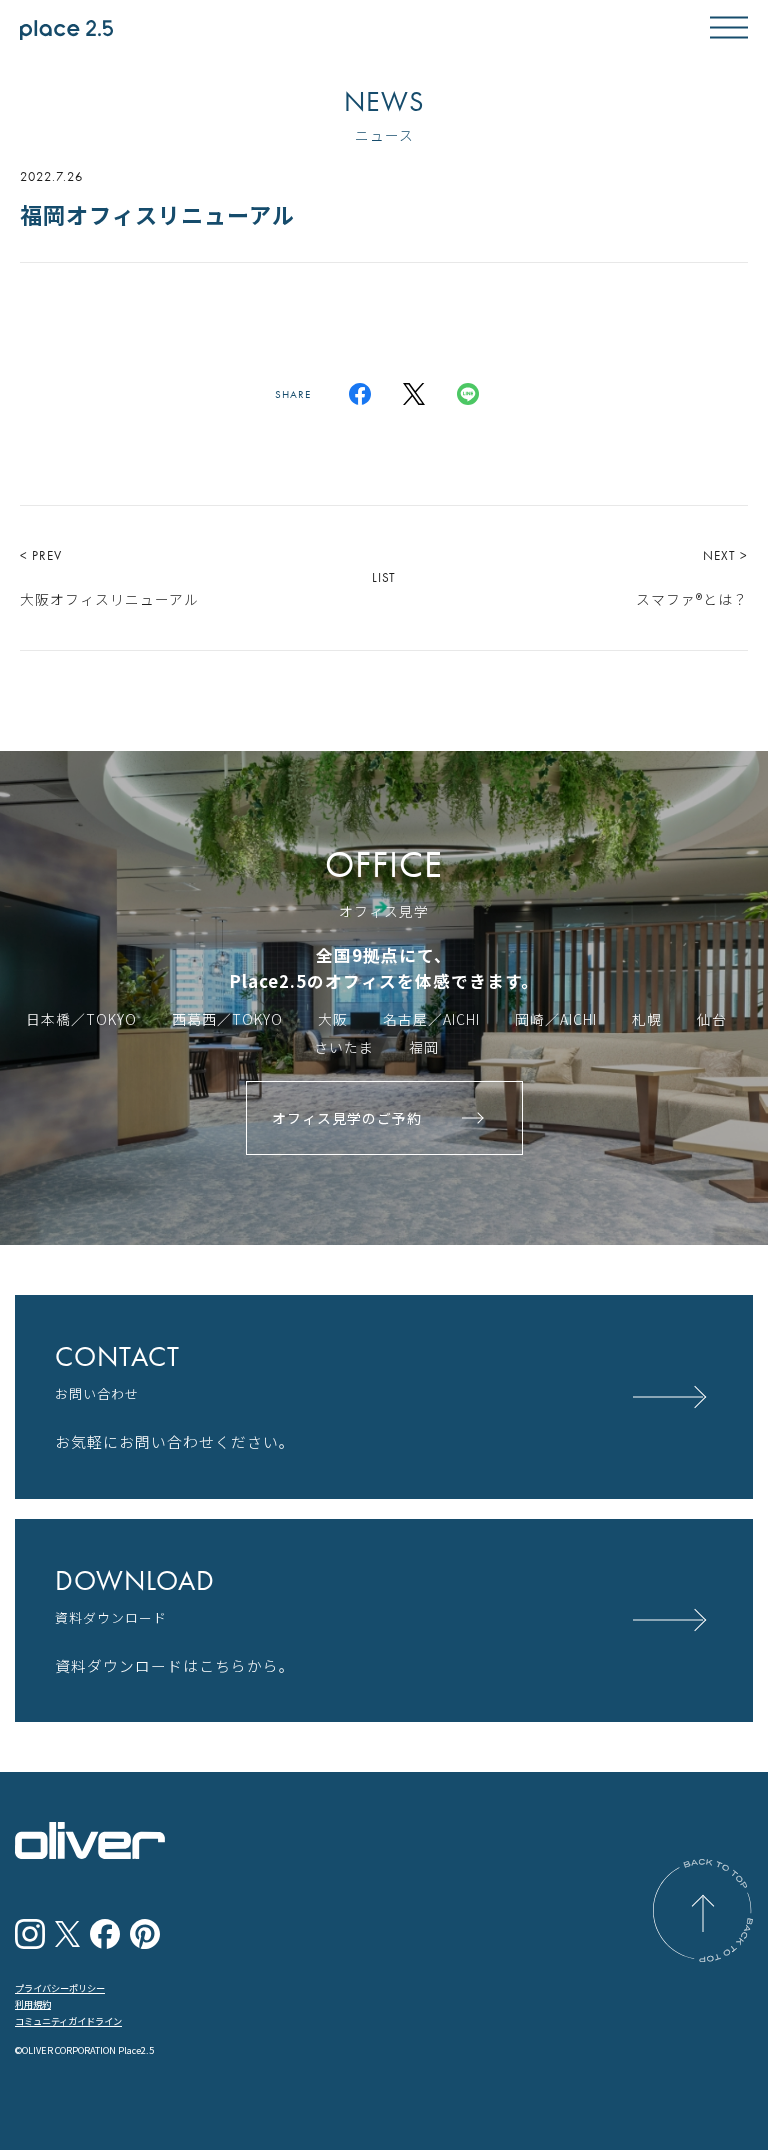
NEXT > (692, 577)
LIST (384, 577)
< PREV (109, 577)
